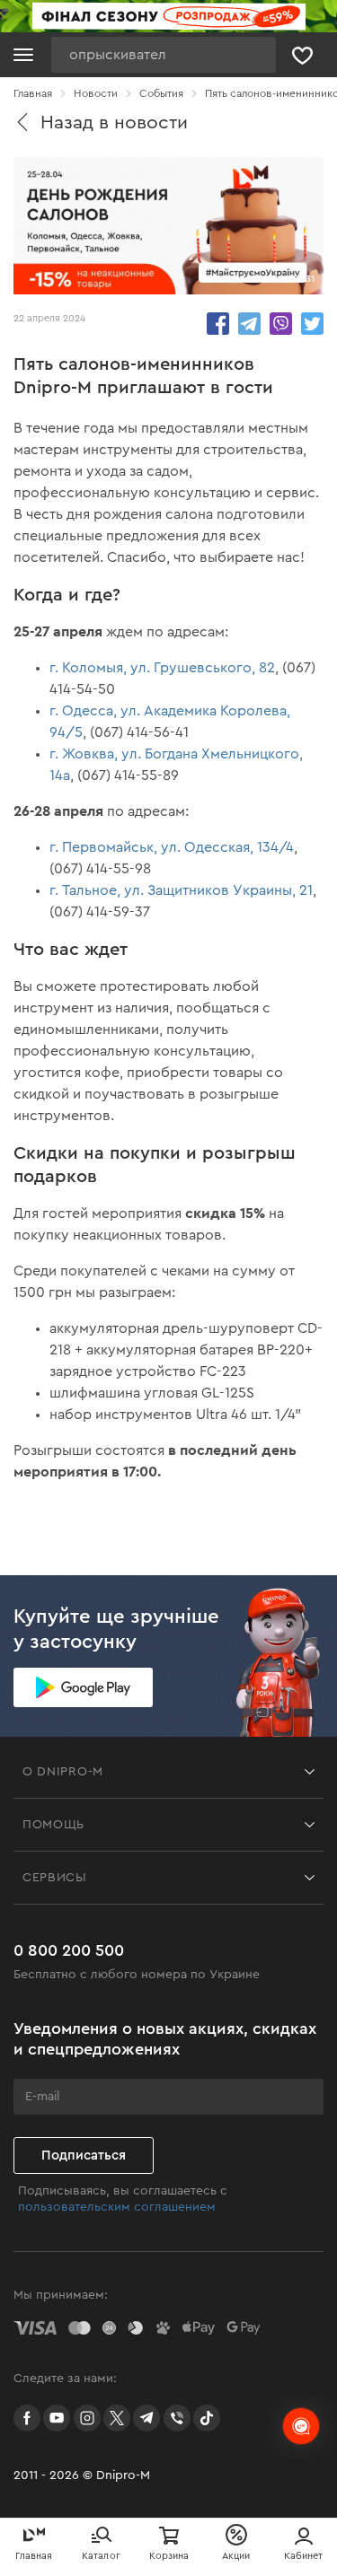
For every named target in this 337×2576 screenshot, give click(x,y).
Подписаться (84, 2155)
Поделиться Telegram (249, 324)
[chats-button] (301, 2426)
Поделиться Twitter (312, 324)
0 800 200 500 (69, 1950)
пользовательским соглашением (117, 2207)
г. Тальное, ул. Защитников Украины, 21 (181, 890)
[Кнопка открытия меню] (23, 55)
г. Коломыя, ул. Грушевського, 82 (162, 668)
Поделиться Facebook (218, 324)
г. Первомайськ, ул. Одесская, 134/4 (172, 847)
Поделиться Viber (281, 324)
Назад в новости (114, 123)
